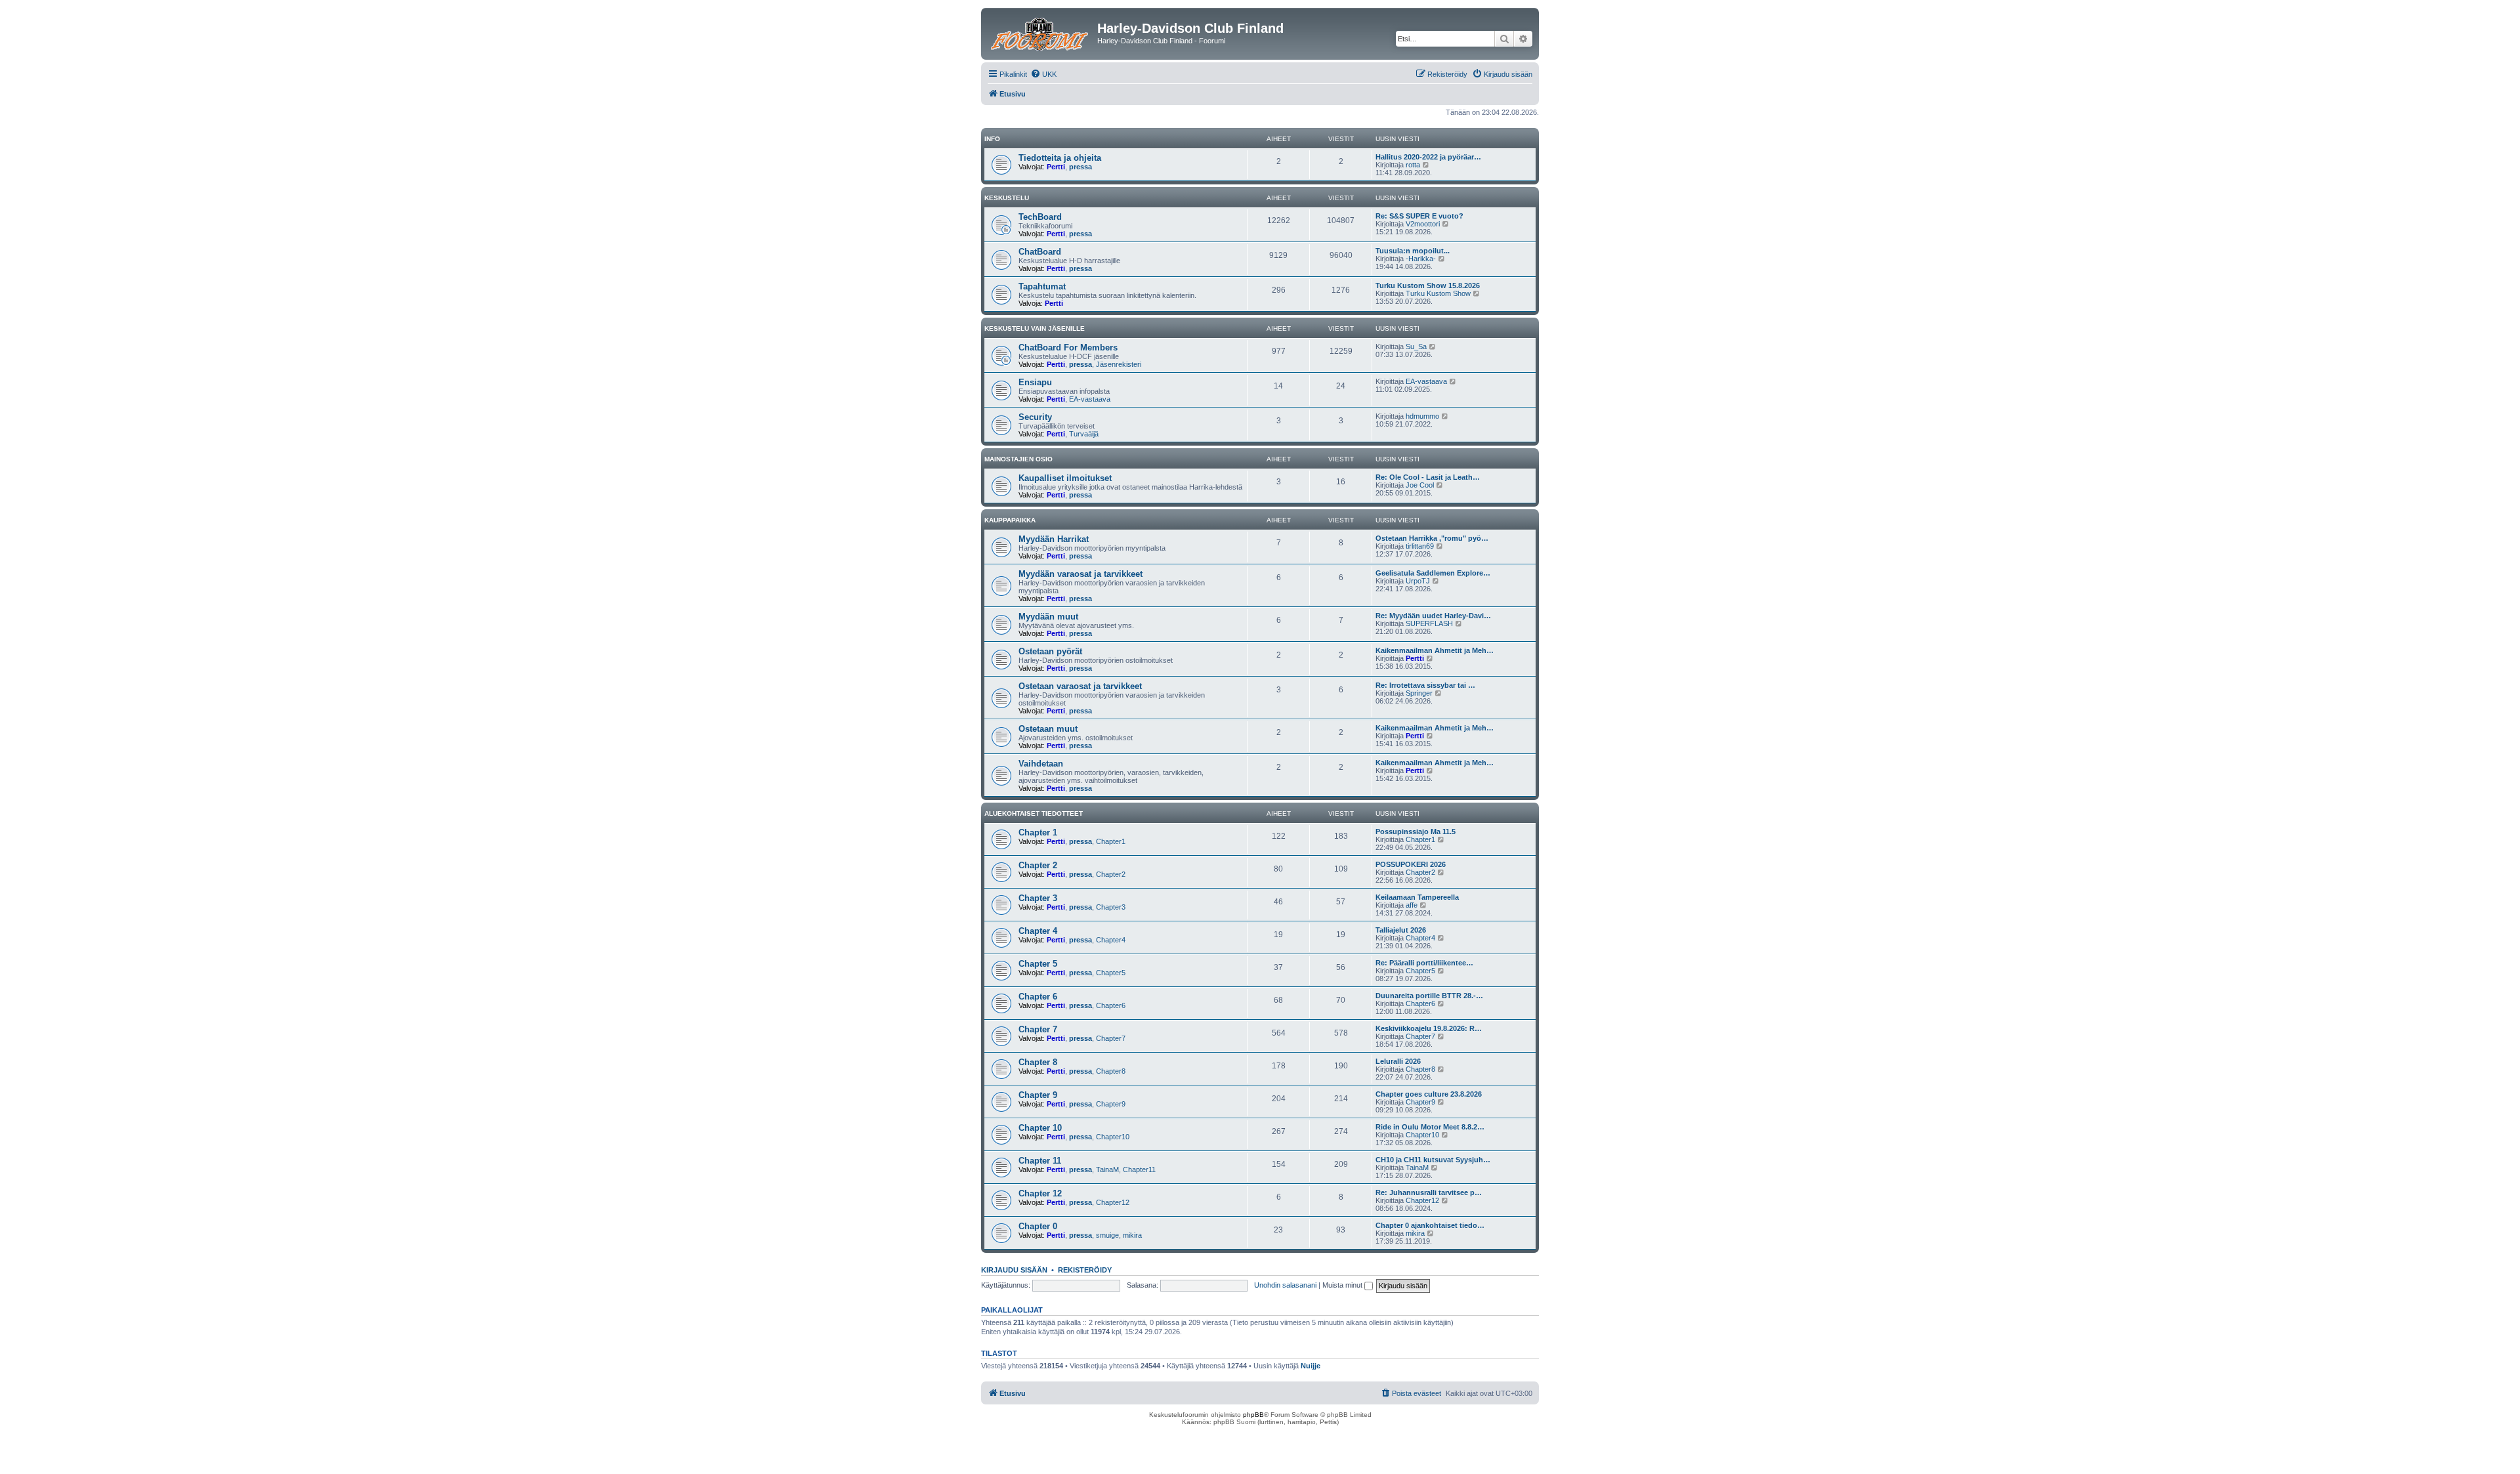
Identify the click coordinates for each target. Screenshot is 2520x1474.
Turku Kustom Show (1438, 293)
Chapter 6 (1038, 997)
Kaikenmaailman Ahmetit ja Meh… (1435, 650)
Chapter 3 (1038, 898)
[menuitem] (1043, 74)
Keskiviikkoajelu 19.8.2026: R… (1429, 1028)
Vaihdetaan (1041, 764)
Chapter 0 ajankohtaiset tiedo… (1430, 1225)
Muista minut (1343, 1285)
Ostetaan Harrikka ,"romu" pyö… (1432, 538)
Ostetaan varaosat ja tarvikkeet (1080, 686)
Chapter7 (1111, 1038)
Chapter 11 (1040, 1161)
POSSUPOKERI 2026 (1411, 864)
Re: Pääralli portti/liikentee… (1424, 963)
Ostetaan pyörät (1050, 651)
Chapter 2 (1038, 865)
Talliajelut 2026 (1401, 930)
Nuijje (1311, 1366)
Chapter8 (1111, 1071)
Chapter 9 (1038, 1095)
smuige (1107, 1235)
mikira (1132, 1235)
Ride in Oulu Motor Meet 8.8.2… (1430, 1127)
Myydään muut (1048, 617)
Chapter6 (1111, 1005)
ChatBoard (1040, 252)
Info (992, 139)
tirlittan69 (1420, 546)
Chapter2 (1111, 874)
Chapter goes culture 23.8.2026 (1429, 1094)
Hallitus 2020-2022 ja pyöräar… (1428, 157)
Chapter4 (1111, 940)
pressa (1081, 167)
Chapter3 (1111, 907)
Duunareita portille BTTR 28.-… (1429, 996)
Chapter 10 (1040, 1128)
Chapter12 (1113, 1202)
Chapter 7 (1038, 1029)
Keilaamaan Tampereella (1417, 897)
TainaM (1107, 1169)
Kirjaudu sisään (1014, 1270)
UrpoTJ (1418, 581)
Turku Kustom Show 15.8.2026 (1428, 285)
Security (1035, 417)
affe (1412, 905)
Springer (1419, 693)
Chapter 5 (1038, 964)
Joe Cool (1420, 485)
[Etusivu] (1041, 32)
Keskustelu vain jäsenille (1035, 328)
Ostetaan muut (1048, 729)
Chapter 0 (1038, 1226)
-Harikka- (1421, 259)
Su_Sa (1416, 347)
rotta (1413, 165)
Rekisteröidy (1085, 1270)
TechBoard (1040, 217)
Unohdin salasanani (1285, 1285)
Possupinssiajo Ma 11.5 (1416, 832)
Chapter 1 (1038, 832)
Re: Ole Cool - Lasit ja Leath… (1428, 477)
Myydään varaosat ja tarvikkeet (1081, 574)
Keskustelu (1007, 198)
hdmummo (1422, 416)
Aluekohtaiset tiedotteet (1034, 813)
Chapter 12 (1040, 1193)
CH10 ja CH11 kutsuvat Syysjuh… (1433, 1160)
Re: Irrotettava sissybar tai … (1425, 685)
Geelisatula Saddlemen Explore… (1433, 573)
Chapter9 (1111, 1104)
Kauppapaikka (1010, 520)
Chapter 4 (1038, 931)
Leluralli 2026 (1398, 1061)
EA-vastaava (1090, 399)
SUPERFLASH (1429, 623)
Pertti (1056, 167)
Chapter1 (1111, 841)
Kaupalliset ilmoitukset (1065, 478)
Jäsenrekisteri (1119, 364)
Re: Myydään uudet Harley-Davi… (1433, 616)
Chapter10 (1113, 1137)
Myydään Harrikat (1054, 539)
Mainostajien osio (1018, 459)
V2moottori (1423, 224)
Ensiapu (1035, 382)
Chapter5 (1111, 973)
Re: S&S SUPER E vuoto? (1419, 216)
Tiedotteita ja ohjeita (1060, 158)
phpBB (1253, 1415)
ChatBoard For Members (1068, 347)
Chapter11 (1139, 1169)
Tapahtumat (1042, 286)
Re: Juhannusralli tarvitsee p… (1429, 1192)
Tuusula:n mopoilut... (1413, 251)
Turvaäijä (1084, 434)
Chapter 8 (1038, 1062)
